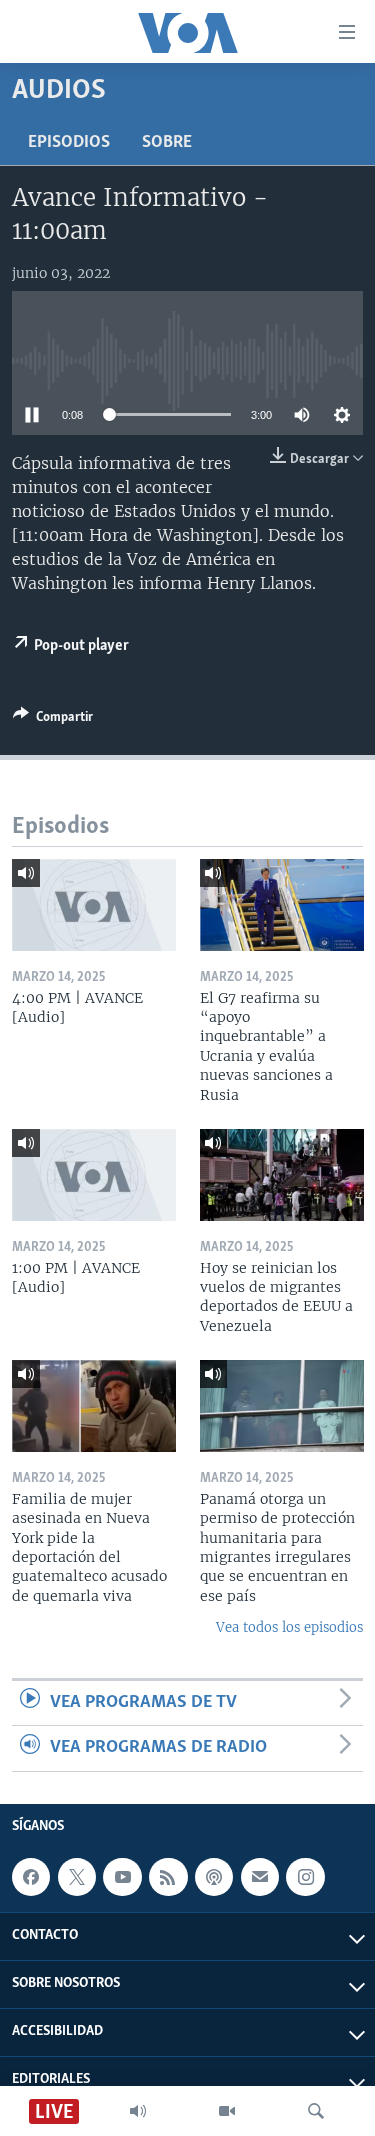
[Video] (227, 2111)
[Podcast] (214, 1877)
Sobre (167, 143)
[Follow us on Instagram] (305, 1877)
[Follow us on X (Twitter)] (77, 1877)
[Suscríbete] (260, 1877)
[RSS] (168, 1877)
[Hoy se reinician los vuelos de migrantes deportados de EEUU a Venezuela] (282, 1175)
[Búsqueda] (316, 2111)
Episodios (69, 143)
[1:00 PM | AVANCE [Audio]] (94, 1175)
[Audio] (138, 2111)
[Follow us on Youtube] (122, 1877)
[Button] (53, 720)
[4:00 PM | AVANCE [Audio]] (94, 905)
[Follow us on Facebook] (31, 1877)
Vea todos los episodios (289, 1627)
